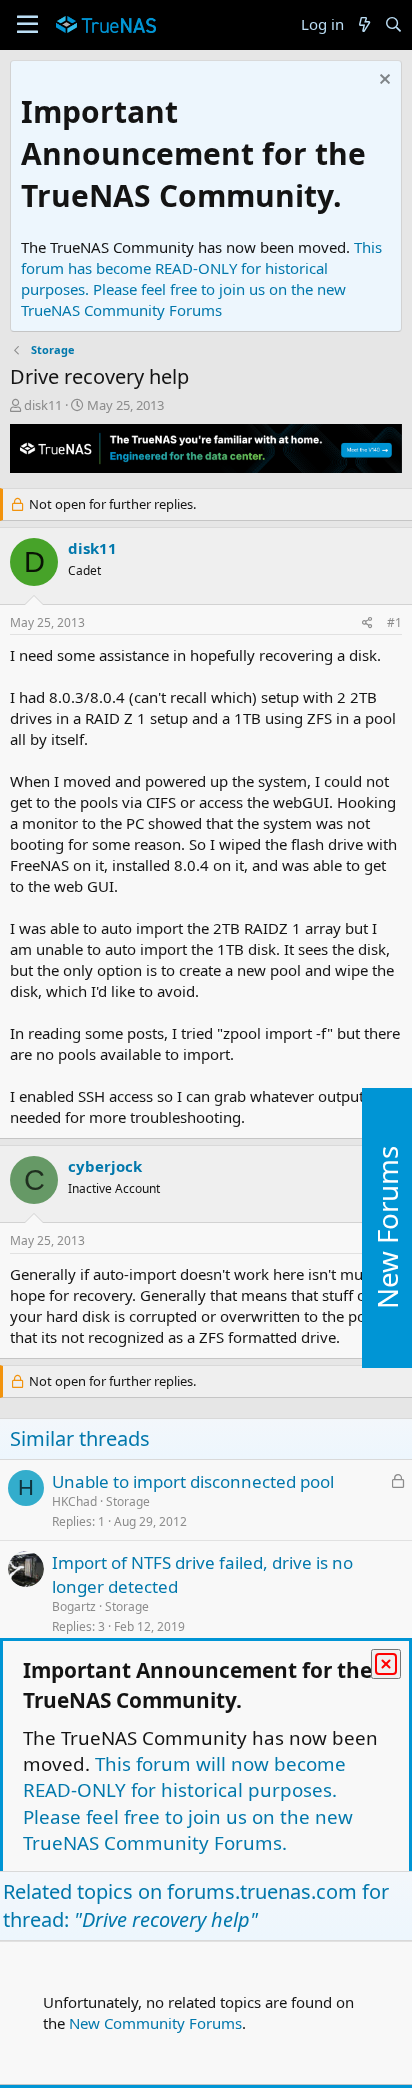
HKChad (74, 1501)
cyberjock (105, 1166)
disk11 (43, 405)
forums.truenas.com (262, 1891)
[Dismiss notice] (382, 81)
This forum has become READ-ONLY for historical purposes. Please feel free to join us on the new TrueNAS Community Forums (201, 278)
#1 (394, 622)
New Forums (387, 1227)
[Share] (367, 623)
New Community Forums (155, 2023)
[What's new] (363, 24)
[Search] (393, 24)
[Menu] (27, 25)
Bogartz (74, 1606)
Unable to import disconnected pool (193, 1481)
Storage (128, 1501)
